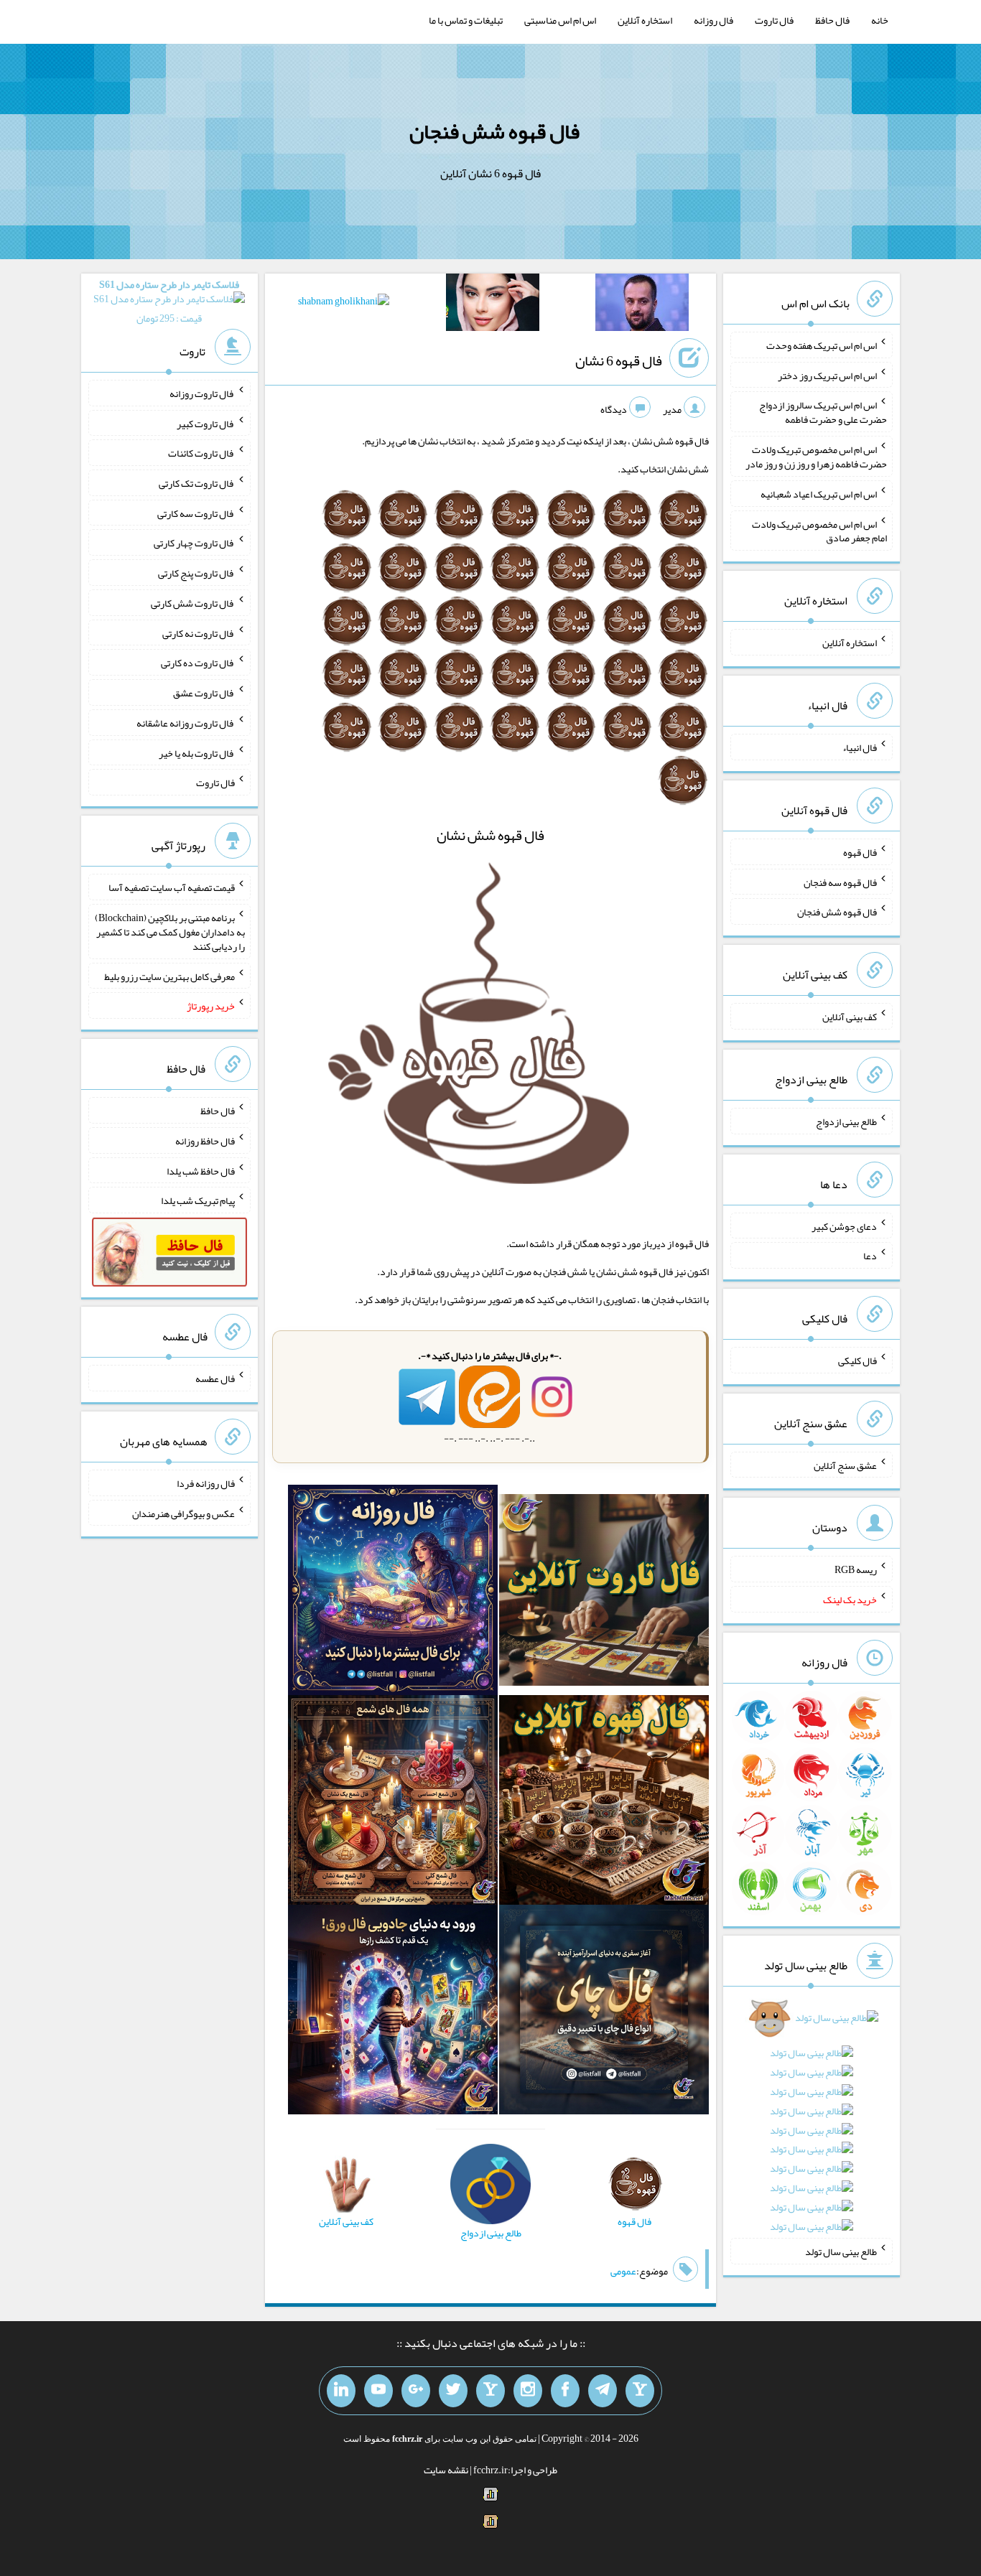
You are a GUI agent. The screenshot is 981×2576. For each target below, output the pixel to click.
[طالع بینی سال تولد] (812, 2127)
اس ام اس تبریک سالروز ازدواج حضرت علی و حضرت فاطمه (823, 412)
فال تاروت (774, 20)
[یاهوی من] (640, 2391)
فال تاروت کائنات (201, 453)
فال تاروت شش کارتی (193, 603)
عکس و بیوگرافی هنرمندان (183, 1513)
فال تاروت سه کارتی (196, 513)
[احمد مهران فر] (642, 305)
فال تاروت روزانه (202, 393)
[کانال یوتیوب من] (378, 2391)
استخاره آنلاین (645, 20)
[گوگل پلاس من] (416, 2391)
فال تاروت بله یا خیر (197, 752)
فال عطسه (215, 1378)
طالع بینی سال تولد (841, 2251)
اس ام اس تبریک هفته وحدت (822, 345)
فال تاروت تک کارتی (197, 483)
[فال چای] (604, 2012)
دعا (870, 1256)
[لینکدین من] (341, 2391)
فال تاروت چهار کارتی (194, 543)
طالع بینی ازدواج (846, 1121)
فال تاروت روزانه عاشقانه (186, 723)
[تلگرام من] (603, 2391)
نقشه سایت (446, 2470)
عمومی (623, 2271)
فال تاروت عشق (204, 693)
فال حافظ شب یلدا (201, 1170)
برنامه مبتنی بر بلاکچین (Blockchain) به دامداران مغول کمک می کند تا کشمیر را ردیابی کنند (170, 932)
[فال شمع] (393, 1803)
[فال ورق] (393, 2012)
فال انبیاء (860, 747)
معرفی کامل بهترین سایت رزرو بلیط (169, 976)
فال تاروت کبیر (206, 423)
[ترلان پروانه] (493, 305)
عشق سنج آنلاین (845, 1465)
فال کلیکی (857, 1361)
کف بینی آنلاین (850, 1017)
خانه (880, 20)
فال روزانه (713, 20)
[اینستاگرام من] (528, 2391)
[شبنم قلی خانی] (344, 304)
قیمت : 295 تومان (169, 301)
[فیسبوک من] (565, 2391)
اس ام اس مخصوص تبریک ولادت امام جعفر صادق (819, 531)
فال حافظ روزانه (205, 1141)
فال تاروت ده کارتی (198, 663)
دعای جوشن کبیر (844, 1226)
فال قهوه (860, 852)
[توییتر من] (453, 2391)
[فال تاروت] (604, 1593)
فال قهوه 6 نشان (619, 360)
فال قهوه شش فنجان (494, 131)
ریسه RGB (856, 1569)
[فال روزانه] (393, 1593)
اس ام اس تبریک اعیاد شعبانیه (819, 494)
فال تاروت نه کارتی (199, 633)
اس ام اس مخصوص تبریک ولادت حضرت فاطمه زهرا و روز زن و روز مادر (816, 457)
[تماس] (490, 2391)
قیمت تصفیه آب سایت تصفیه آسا (172, 887)
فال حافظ (832, 20)
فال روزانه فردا (206, 1483)
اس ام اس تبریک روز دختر (827, 375)
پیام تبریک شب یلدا (198, 1200)
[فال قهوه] (604, 1803)
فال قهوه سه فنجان (840, 882)
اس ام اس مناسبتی (560, 20)
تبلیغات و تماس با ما (466, 20)
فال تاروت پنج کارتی (196, 573)
